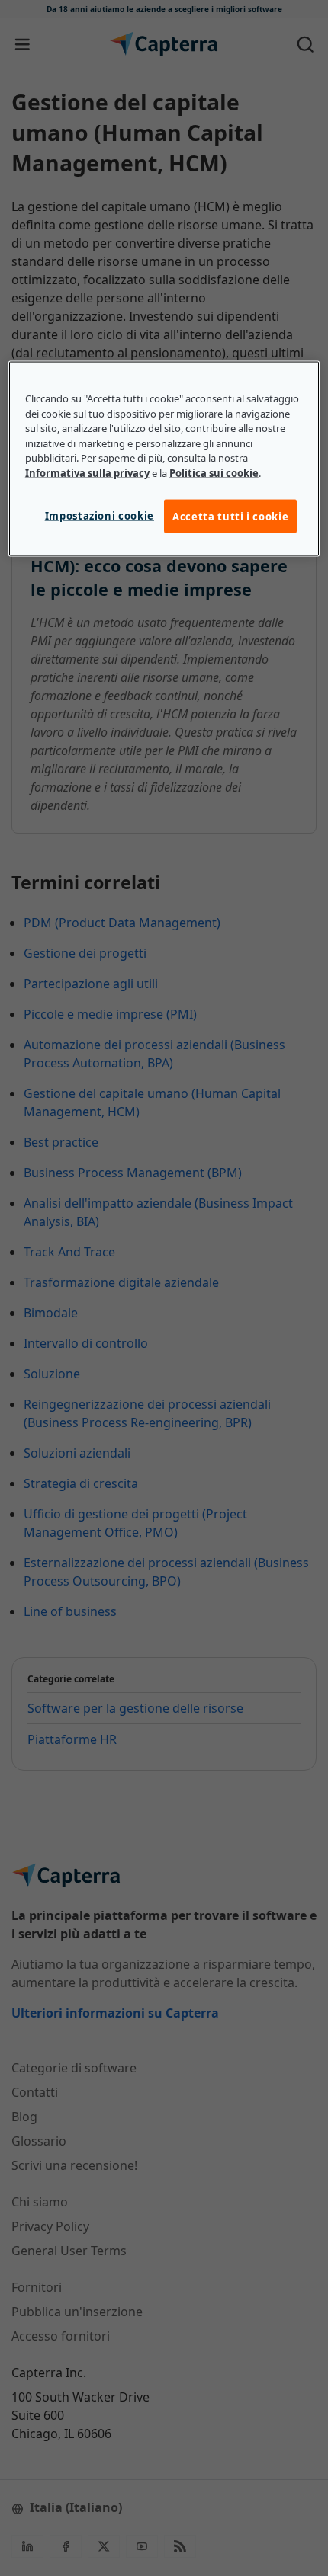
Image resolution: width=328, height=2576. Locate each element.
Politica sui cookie (214, 472)
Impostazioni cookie (100, 516)
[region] (164, 459)
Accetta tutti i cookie (230, 517)
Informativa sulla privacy (87, 472)
